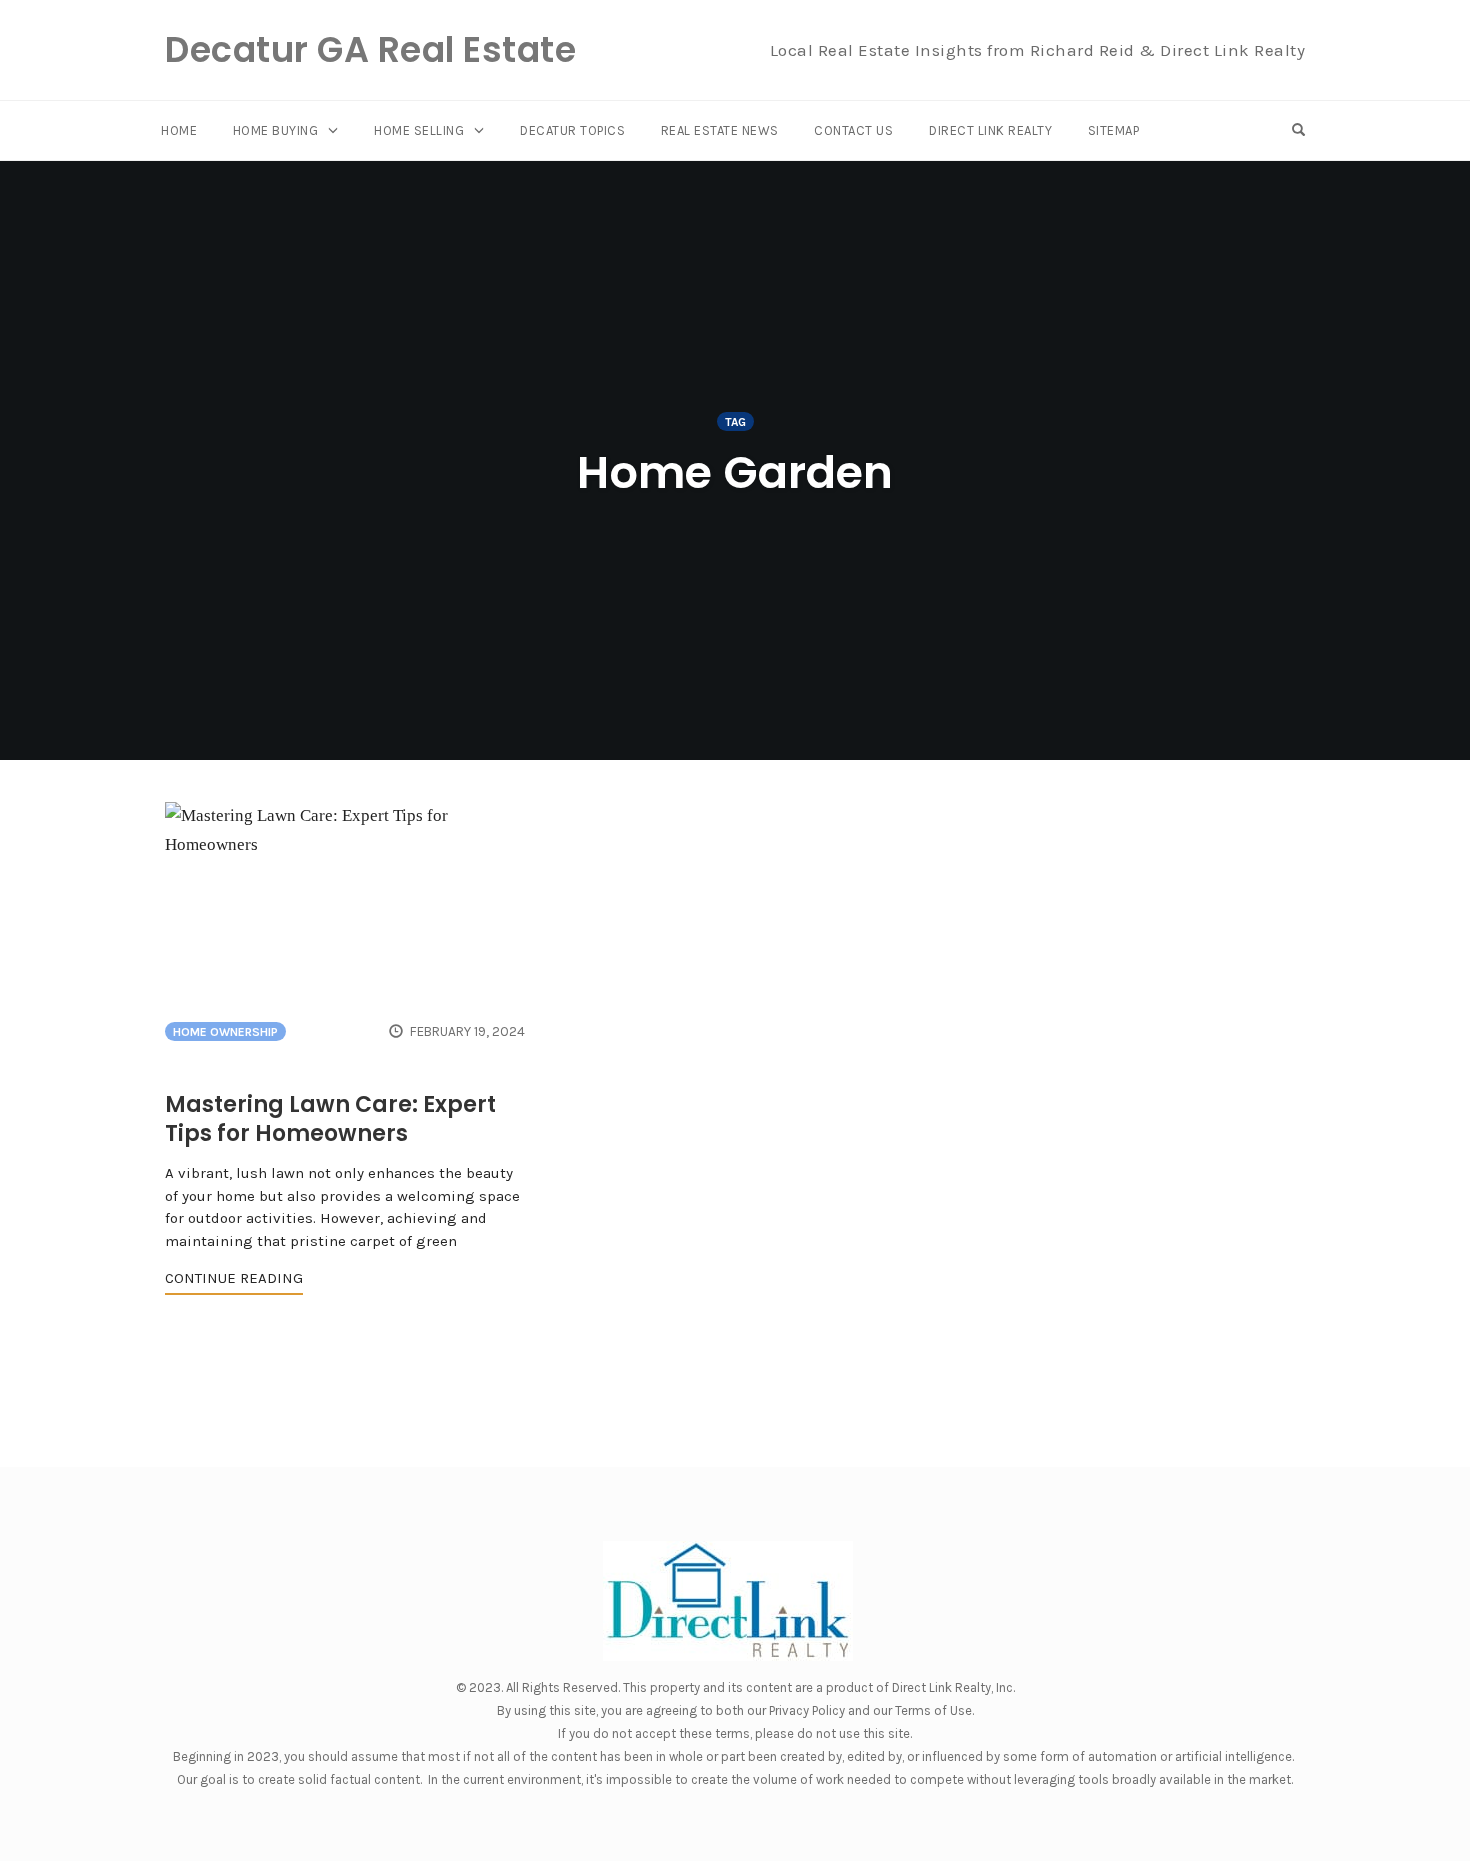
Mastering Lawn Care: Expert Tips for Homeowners (330, 1119)
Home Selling (419, 130)
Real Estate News (720, 130)
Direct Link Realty (990, 130)
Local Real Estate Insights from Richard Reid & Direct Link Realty (1038, 50)
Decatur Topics (572, 130)
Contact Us (853, 130)
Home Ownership (225, 1032)
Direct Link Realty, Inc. (953, 1687)
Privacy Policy (807, 1710)
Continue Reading (234, 1278)
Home (179, 130)
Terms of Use (933, 1710)
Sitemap (1114, 130)
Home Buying (276, 130)
